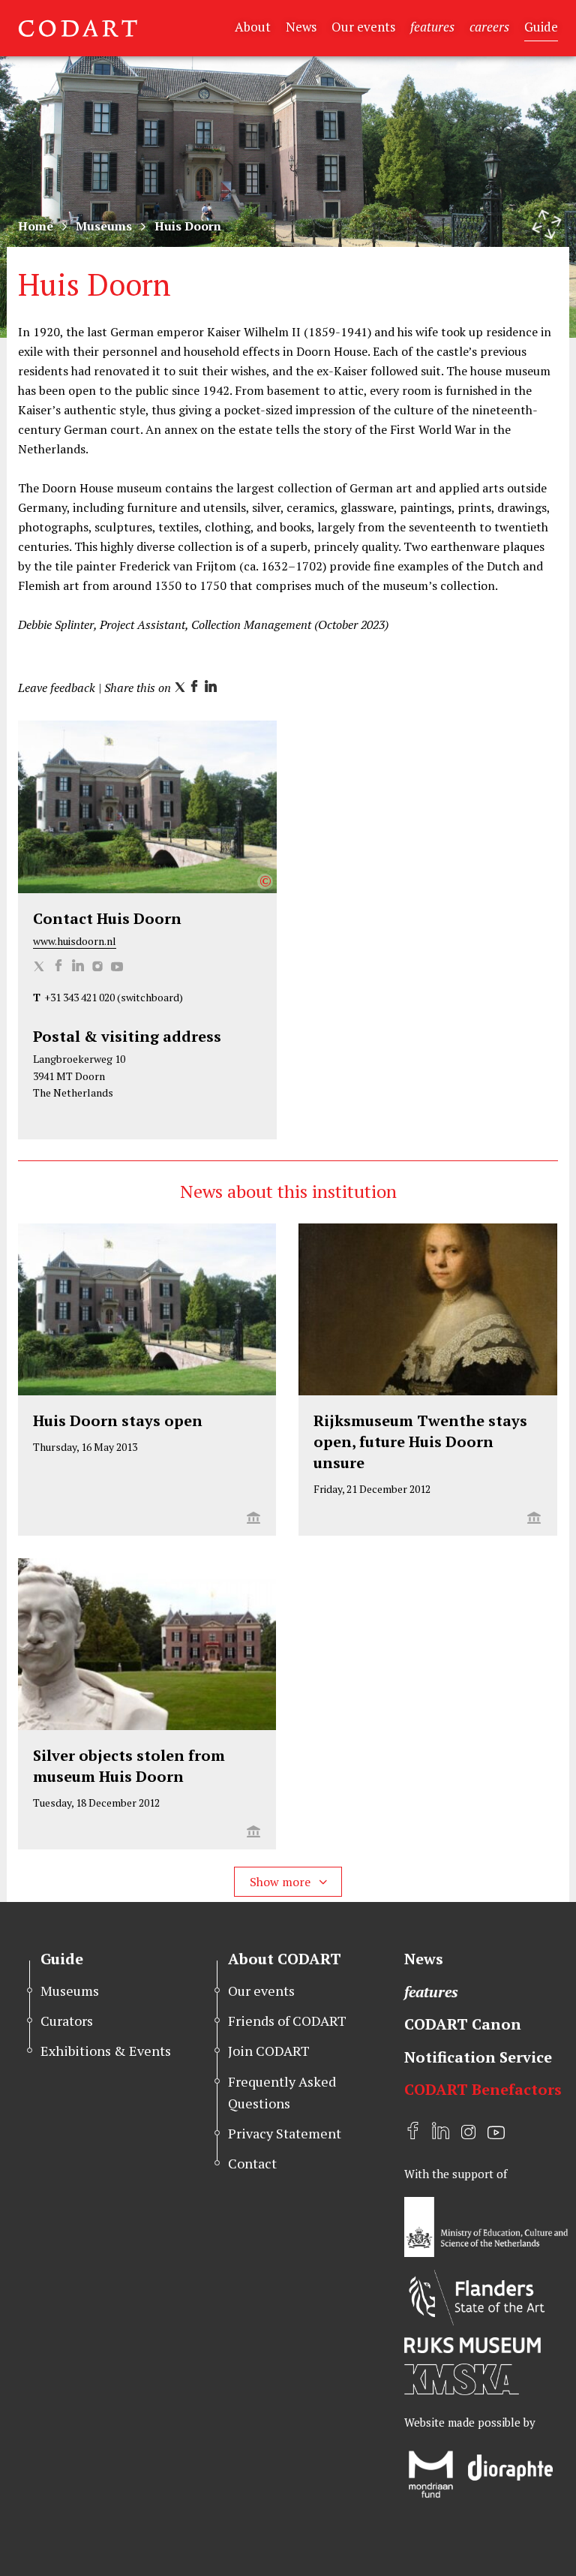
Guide (541, 27)
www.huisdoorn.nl (75, 941)
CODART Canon (463, 2024)
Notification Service (478, 2057)
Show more (282, 1882)
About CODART (285, 1959)
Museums (104, 226)
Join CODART (269, 2051)
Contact (252, 2163)
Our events (363, 27)
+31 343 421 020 (79, 997)
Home (36, 226)
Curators (67, 2021)
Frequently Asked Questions (282, 2092)
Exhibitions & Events (106, 2051)
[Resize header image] (547, 224)
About (253, 27)
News (301, 27)
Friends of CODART (287, 2021)
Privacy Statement (285, 2133)
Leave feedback (57, 688)
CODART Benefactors (483, 2089)
